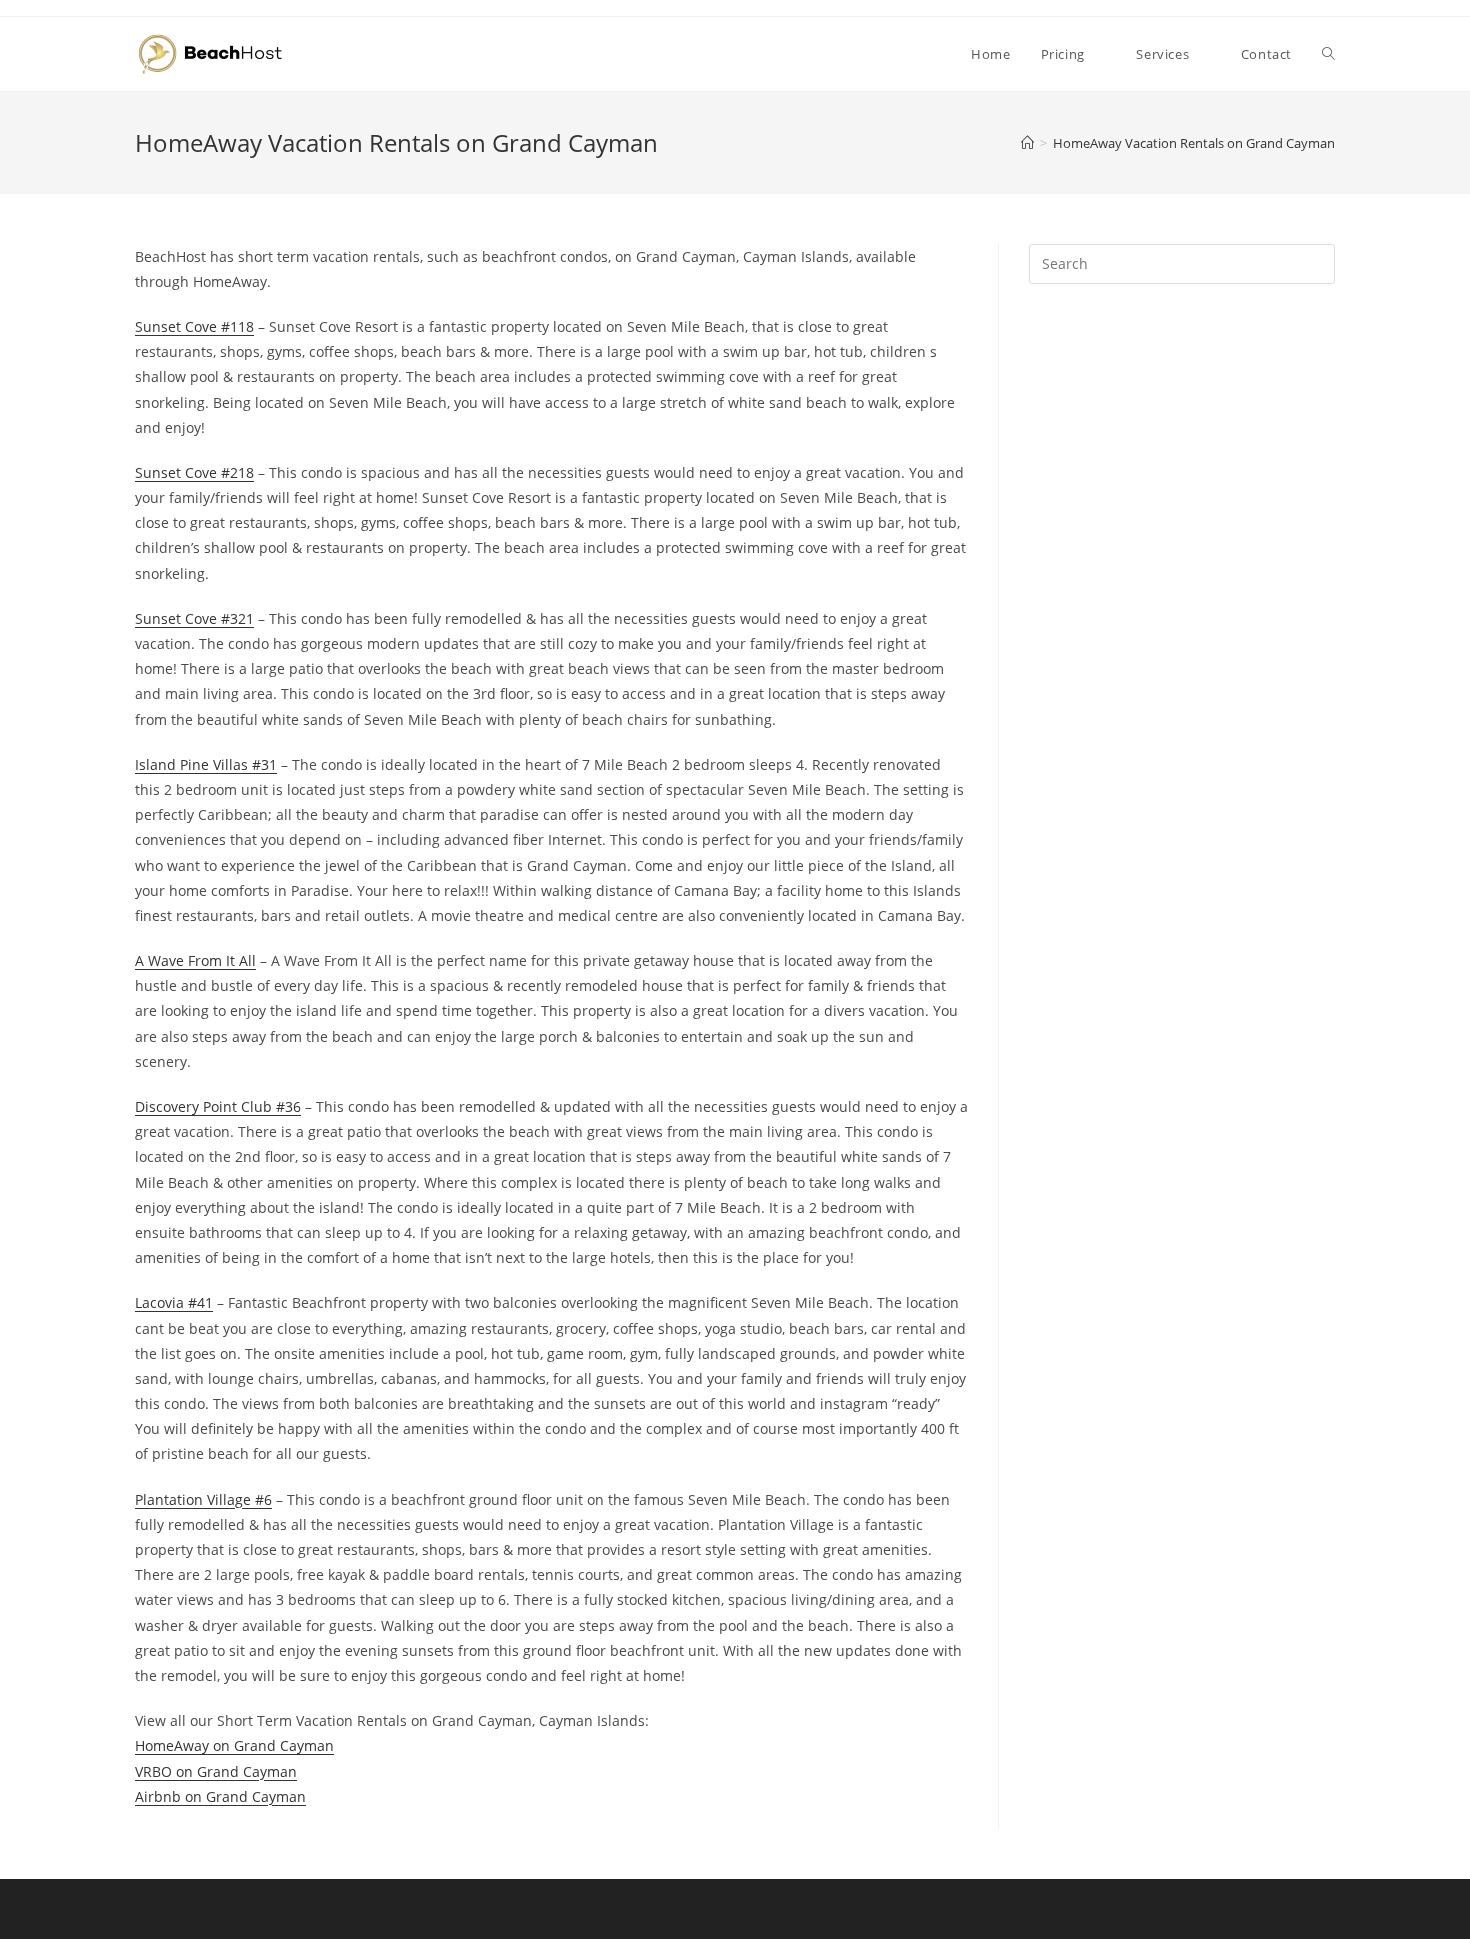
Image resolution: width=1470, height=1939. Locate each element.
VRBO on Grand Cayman (216, 1771)
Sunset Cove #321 (194, 618)
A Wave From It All (195, 960)
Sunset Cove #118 (194, 326)
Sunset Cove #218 (194, 472)
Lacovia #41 (174, 1302)
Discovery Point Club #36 (218, 1106)
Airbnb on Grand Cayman (220, 1796)
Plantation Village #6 (203, 1499)
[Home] (1027, 143)
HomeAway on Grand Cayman (234, 1745)
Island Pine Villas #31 (206, 764)
